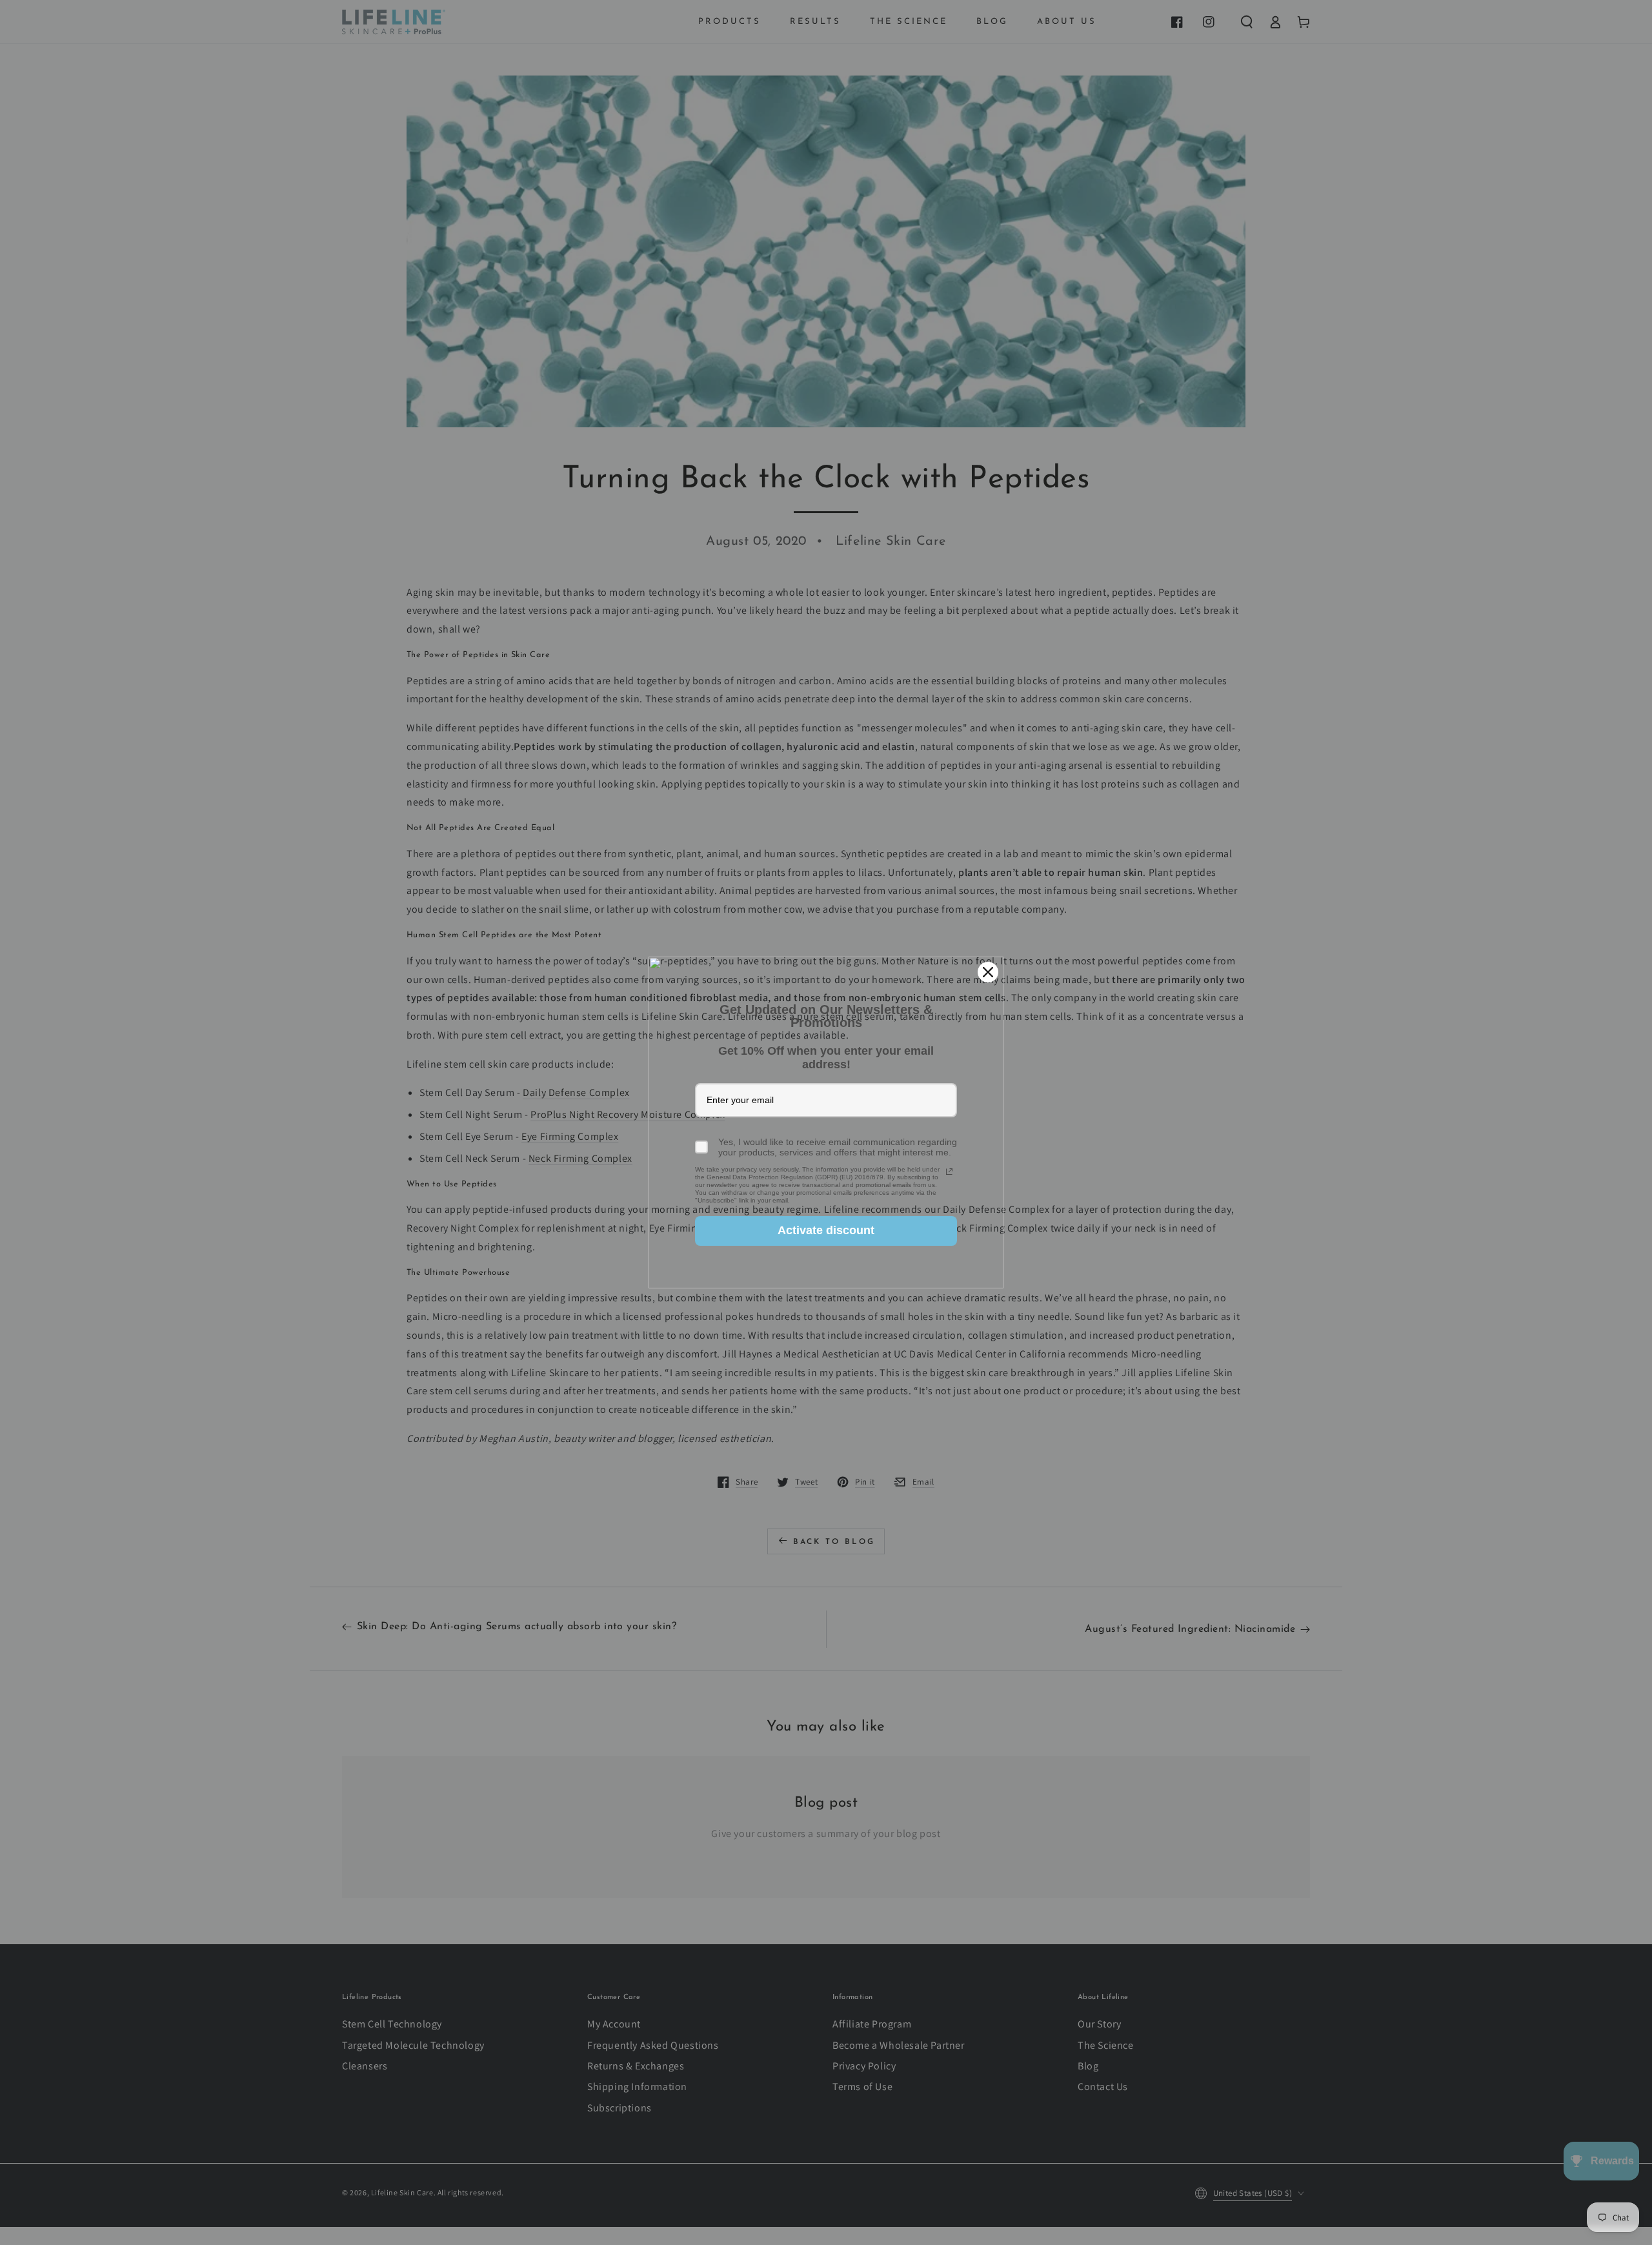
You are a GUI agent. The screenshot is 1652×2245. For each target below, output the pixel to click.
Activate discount (826, 1230)
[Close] (988, 972)
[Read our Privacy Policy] (949, 1172)
